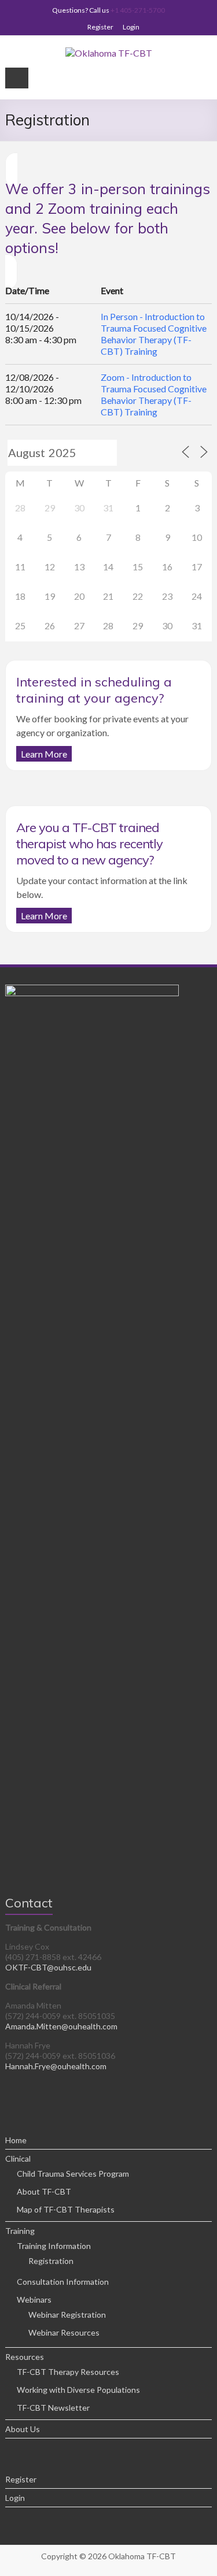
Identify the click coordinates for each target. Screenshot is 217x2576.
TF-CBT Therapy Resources (68, 2372)
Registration (51, 2261)
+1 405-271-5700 (138, 10)
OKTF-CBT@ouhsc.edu (48, 1967)
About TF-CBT (44, 2191)
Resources (25, 2357)
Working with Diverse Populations (78, 2390)
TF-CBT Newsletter (53, 2408)
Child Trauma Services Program (73, 2174)
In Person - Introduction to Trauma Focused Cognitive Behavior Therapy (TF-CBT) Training (154, 334)
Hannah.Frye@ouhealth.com (56, 2066)
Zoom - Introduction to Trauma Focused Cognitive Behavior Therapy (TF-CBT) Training (154, 394)
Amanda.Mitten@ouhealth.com (61, 2026)
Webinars (34, 2300)
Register (100, 27)
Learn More (44, 754)
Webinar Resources (64, 2332)
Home (16, 2140)
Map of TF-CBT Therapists (66, 2209)
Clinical (18, 2159)
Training (20, 2231)
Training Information (54, 2246)
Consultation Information (63, 2282)
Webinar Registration (67, 2315)
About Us (23, 2429)
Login (131, 27)
